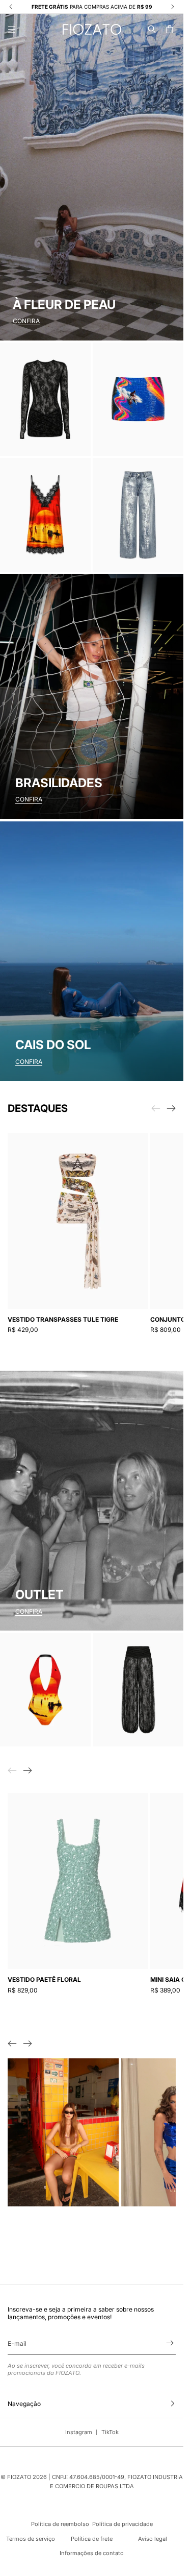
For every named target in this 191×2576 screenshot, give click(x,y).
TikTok (110, 2432)
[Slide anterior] (12, 2044)
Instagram (79, 2432)
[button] (152, 29)
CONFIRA (26, 321)
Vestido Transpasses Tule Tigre (63, 1319)
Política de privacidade (122, 2524)
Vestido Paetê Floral (44, 1979)
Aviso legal (153, 2539)
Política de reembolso (60, 2524)
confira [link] (29, 1611)
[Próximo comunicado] (173, 7)
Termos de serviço (31, 2539)
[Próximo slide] (171, 1108)
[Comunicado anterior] (11, 7)
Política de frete (92, 2539)
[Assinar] (170, 2343)
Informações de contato (92, 2553)
